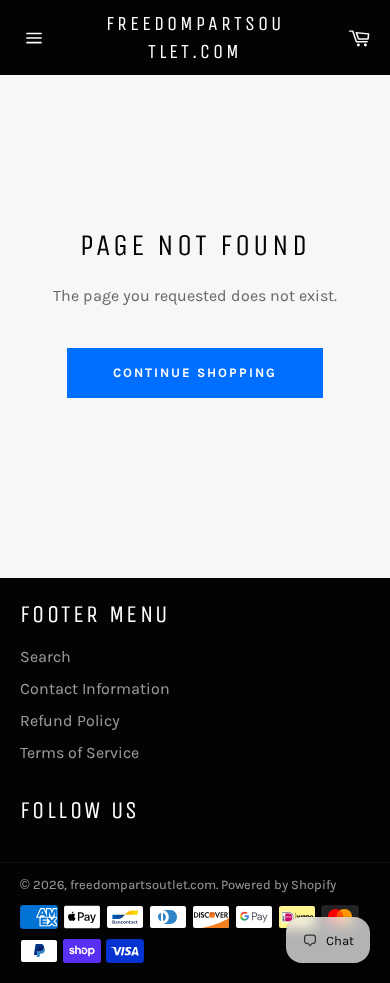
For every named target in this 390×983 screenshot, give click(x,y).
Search (45, 656)
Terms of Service (79, 752)
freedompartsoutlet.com (195, 37)
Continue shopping (194, 372)
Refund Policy (70, 720)
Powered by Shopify (278, 884)
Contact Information (95, 688)
